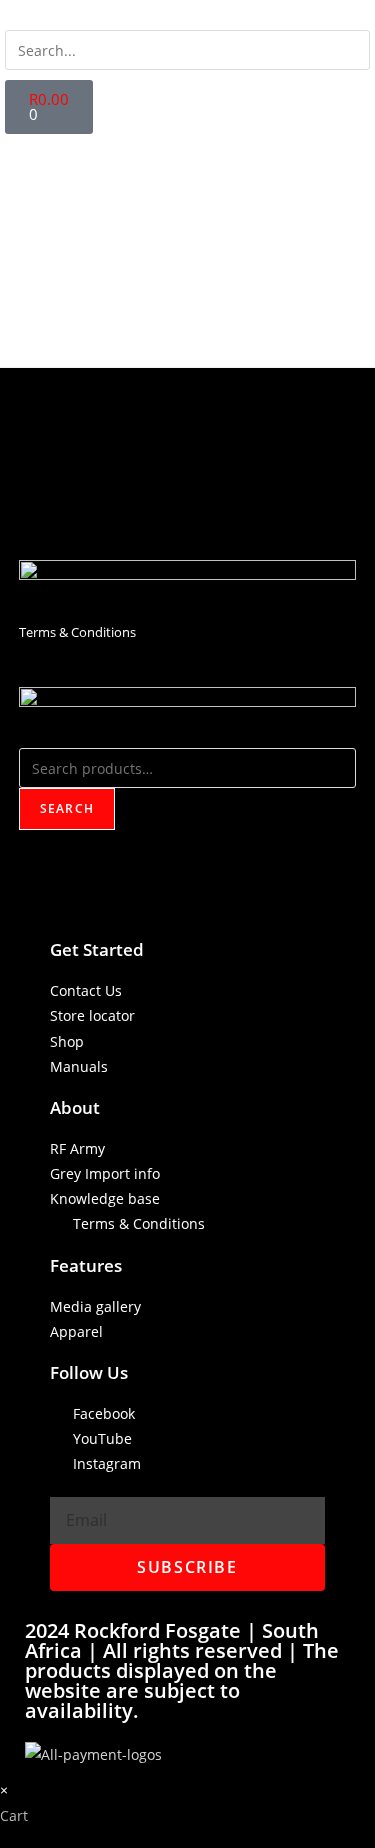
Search (67, 808)
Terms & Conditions (77, 632)
